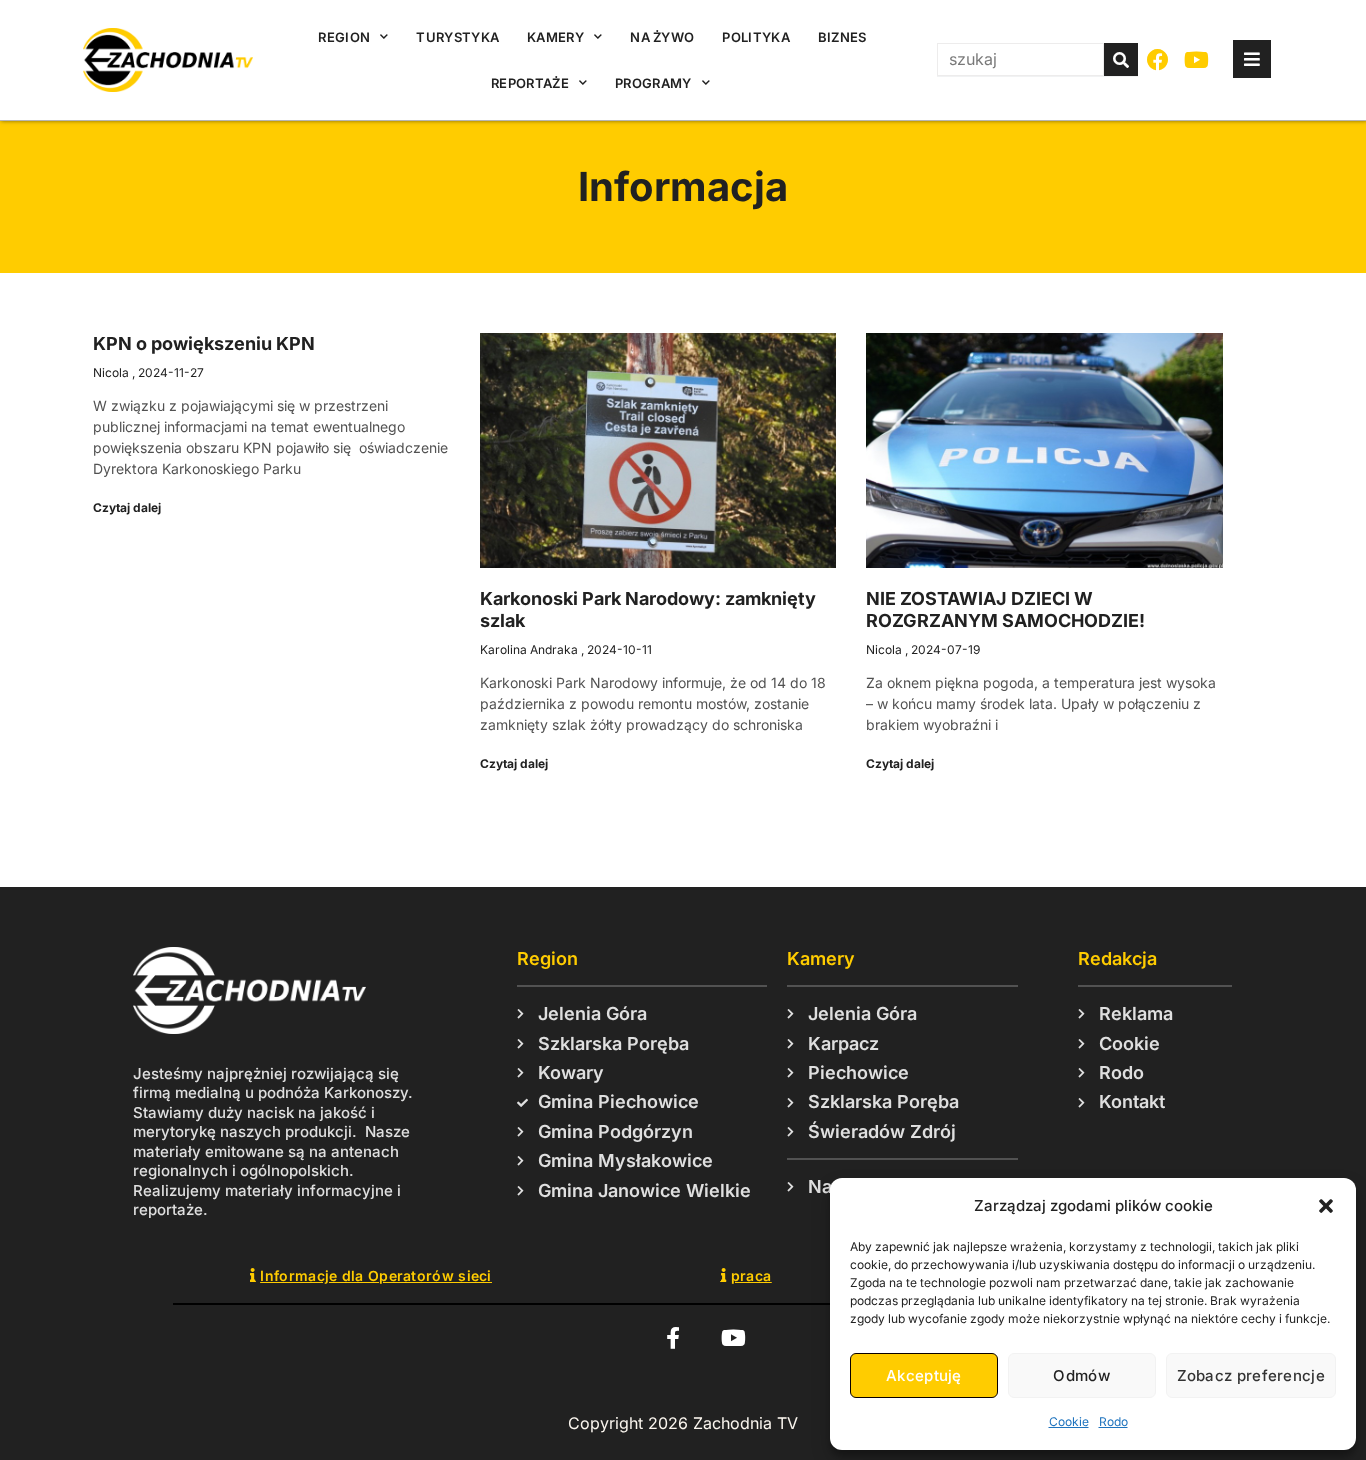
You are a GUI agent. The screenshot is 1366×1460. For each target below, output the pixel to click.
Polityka (755, 37)
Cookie (1069, 1421)
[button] (1326, 1206)
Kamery (555, 37)
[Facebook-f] (672, 1337)
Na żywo (662, 37)
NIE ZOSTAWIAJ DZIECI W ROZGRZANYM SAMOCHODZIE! (1005, 609)
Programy (653, 83)
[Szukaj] (1121, 59)
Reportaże (530, 83)
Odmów (1081, 1375)
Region (344, 37)
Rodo (1113, 1421)
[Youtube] (1197, 60)
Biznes (842, 37)
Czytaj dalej (127, 507)
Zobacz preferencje (1251, 1375)
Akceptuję (924, 1375)
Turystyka (457, 37)
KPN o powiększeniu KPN (204, 343)
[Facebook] (1158, 60)
